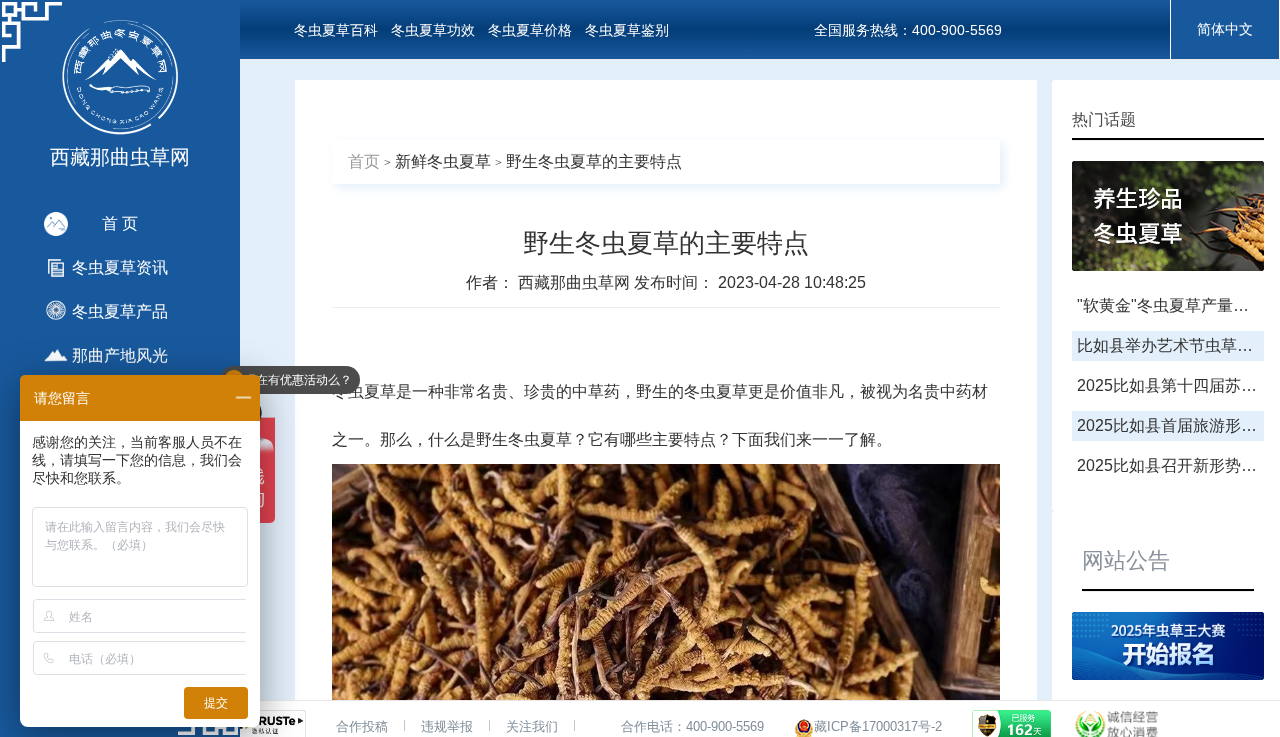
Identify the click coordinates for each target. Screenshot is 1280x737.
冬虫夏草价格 (530, 30)
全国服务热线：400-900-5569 (908, 30)
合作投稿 (362, 726)
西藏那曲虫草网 (576, 282)
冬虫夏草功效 (433, 30)
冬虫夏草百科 (336, 30)
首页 (364, 161)
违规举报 (447, 726)
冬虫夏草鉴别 (627, 30)
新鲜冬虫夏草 (443, 161)
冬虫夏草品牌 (336, 90)
